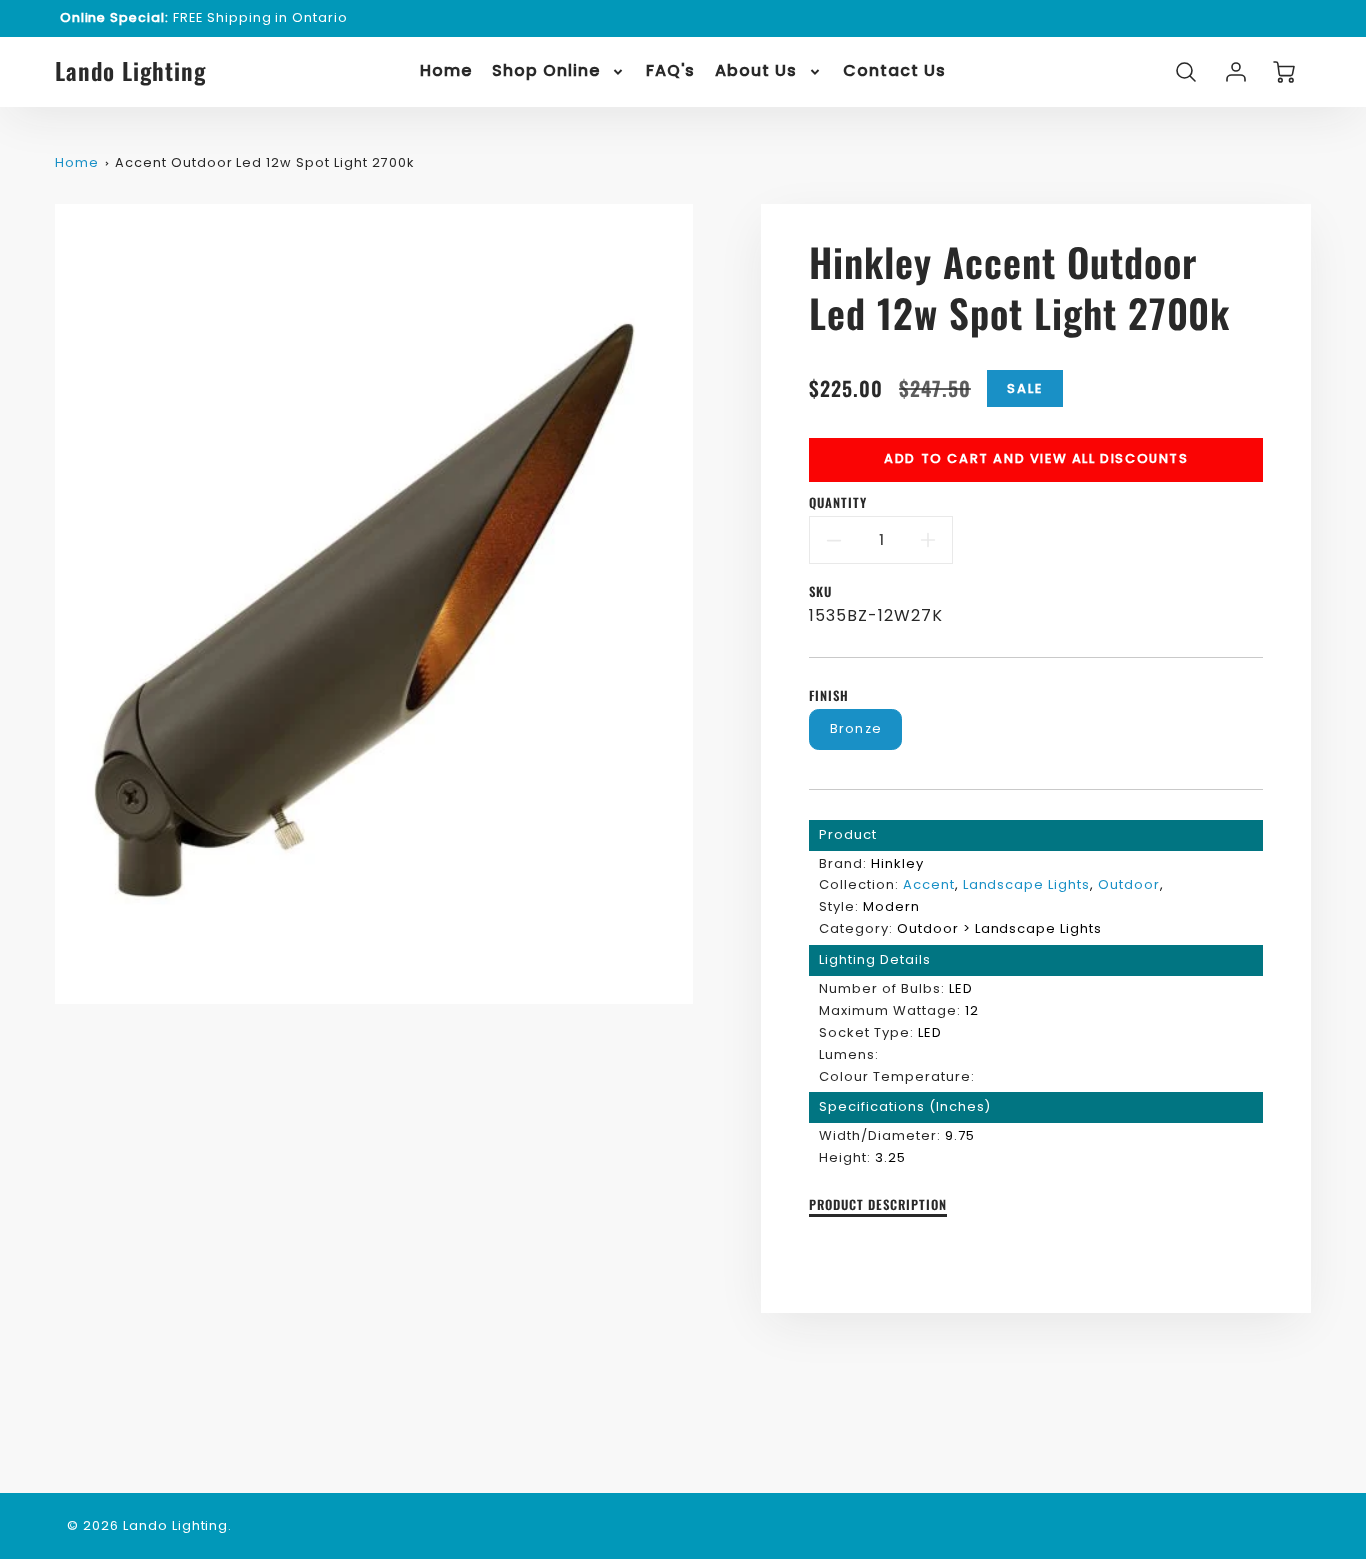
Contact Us (894, 71)
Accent (929, 884)
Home (446, 71)
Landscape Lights (1026, 884)
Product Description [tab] (877, 1205)
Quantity (838, 503)
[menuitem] (446, 71)
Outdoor (1129, 884)
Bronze (856, 728)
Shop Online (546, 71)
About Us (756, 71)
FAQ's (671, 71)
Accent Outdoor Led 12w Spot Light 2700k (264, 162)
